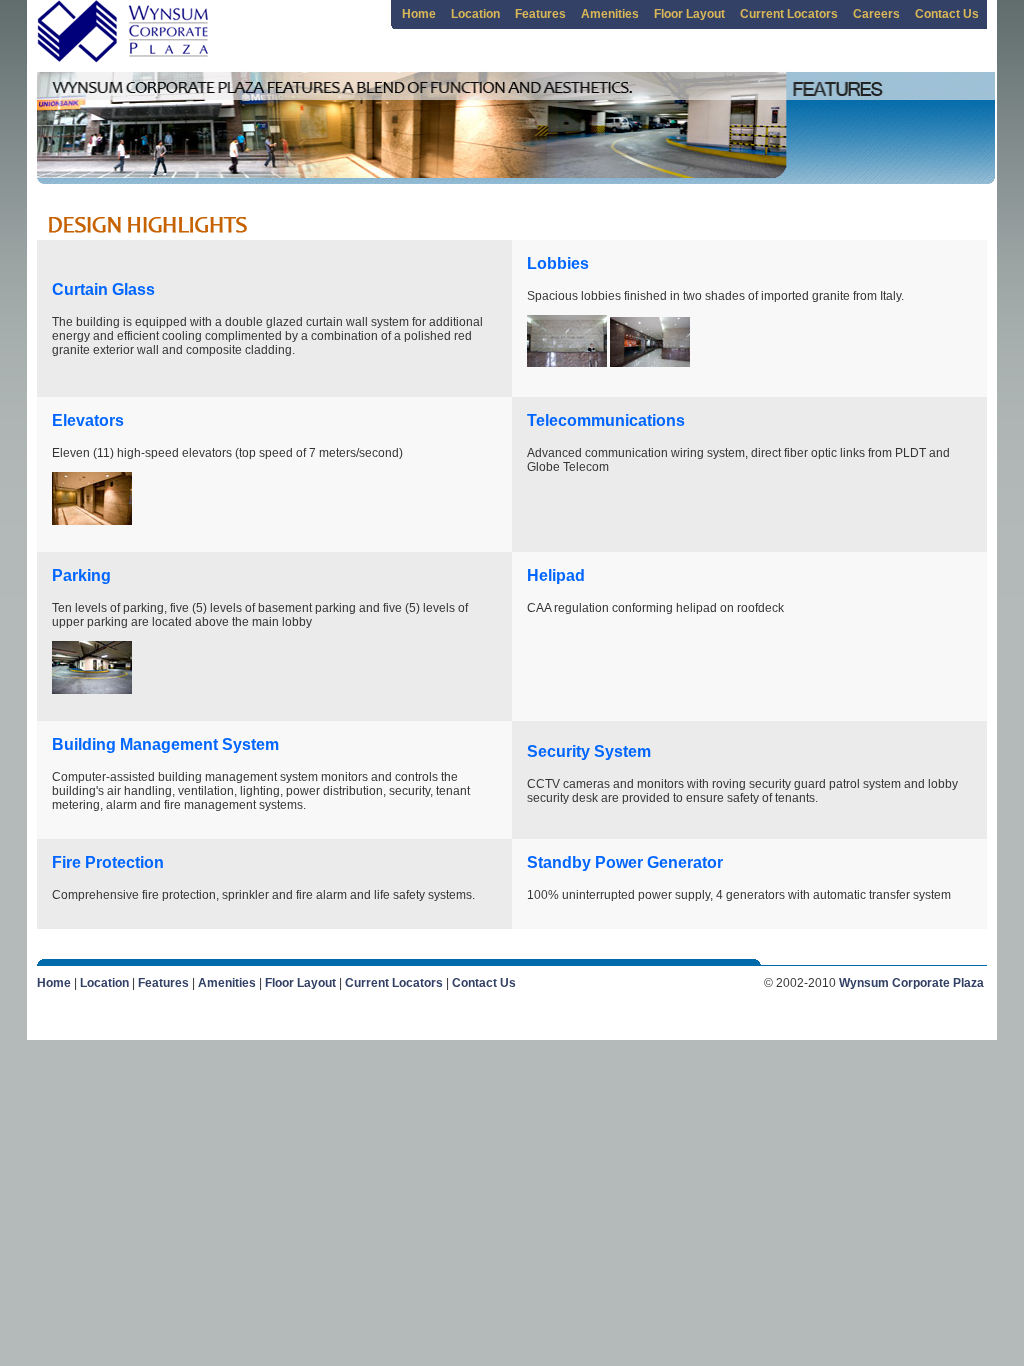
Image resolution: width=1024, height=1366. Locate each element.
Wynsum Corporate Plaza (911, 983)
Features (540, 14)
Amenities (610, 14)
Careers (876, 14)
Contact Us (947, 14)
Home (419, 14)
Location (475, 14)
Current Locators (789, 14)
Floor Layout (689, 14)
